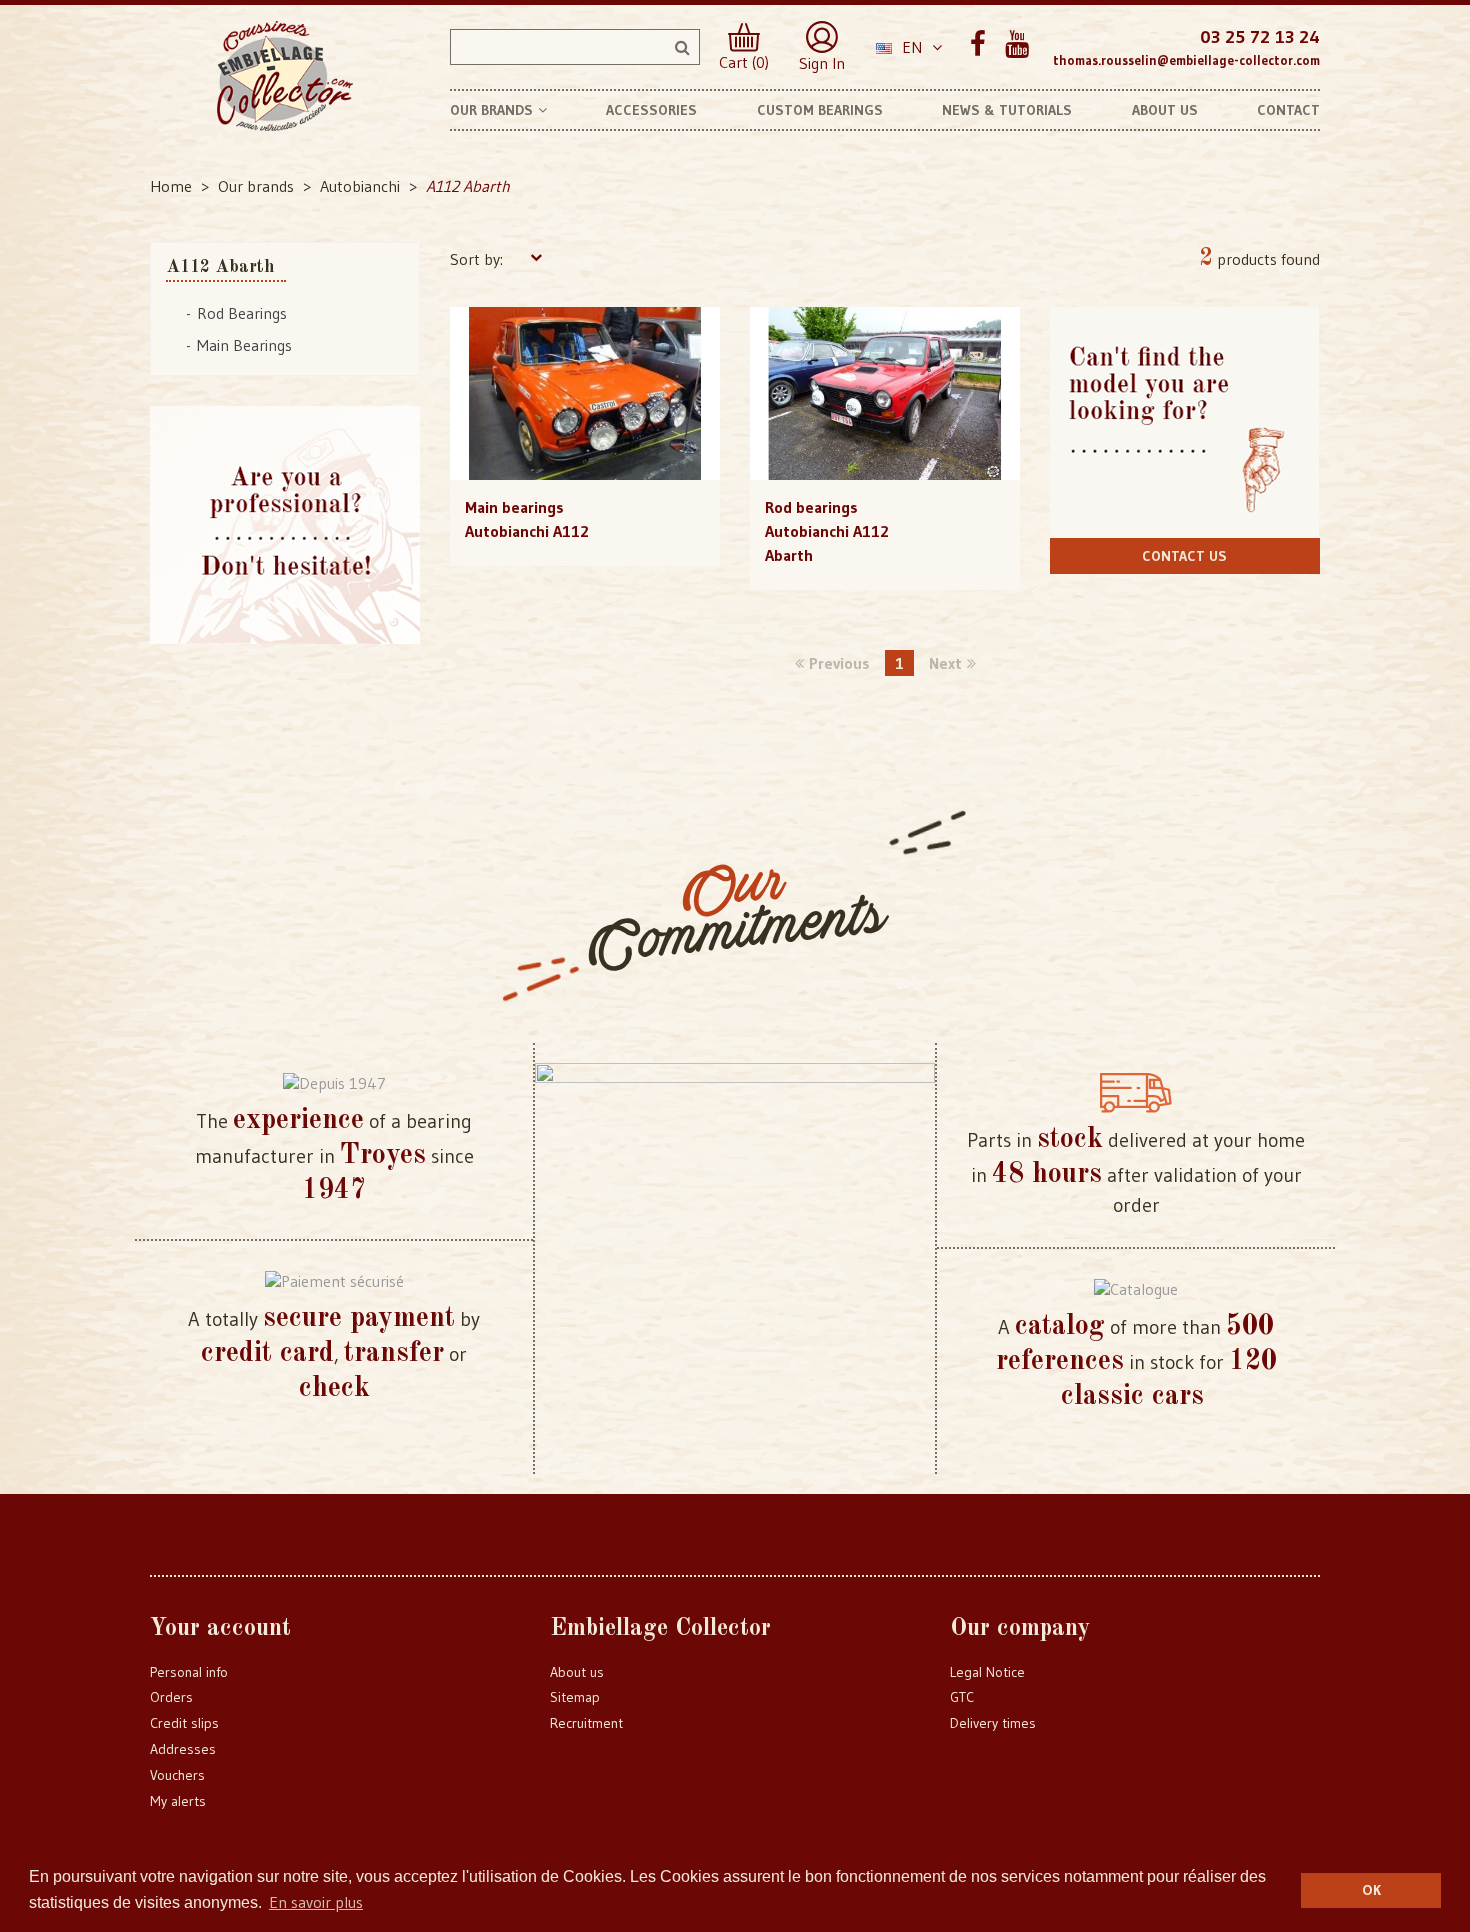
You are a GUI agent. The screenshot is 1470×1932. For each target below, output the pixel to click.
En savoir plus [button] (316, 1902)
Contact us (1184, 556)
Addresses (183, 1749)
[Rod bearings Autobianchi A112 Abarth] (885, 394)
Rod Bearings (242, 313)
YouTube (1016, 44)
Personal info (189, 1672)
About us (577, 1672)
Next (945, 663)
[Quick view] (584, 353)
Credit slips (184, 1723)
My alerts (178, 1801)
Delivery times (993, 1723)
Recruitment (586, 1723)
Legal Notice (987, 1672)
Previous (839, 663)
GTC (962, 1697)
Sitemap (575, 1697)
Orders (171, 1697)
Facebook (977, 44)
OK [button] (1371, 1890)
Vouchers (177, 1775)
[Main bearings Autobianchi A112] (585, 394)
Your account (220, 1629)
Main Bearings (244, 345)
